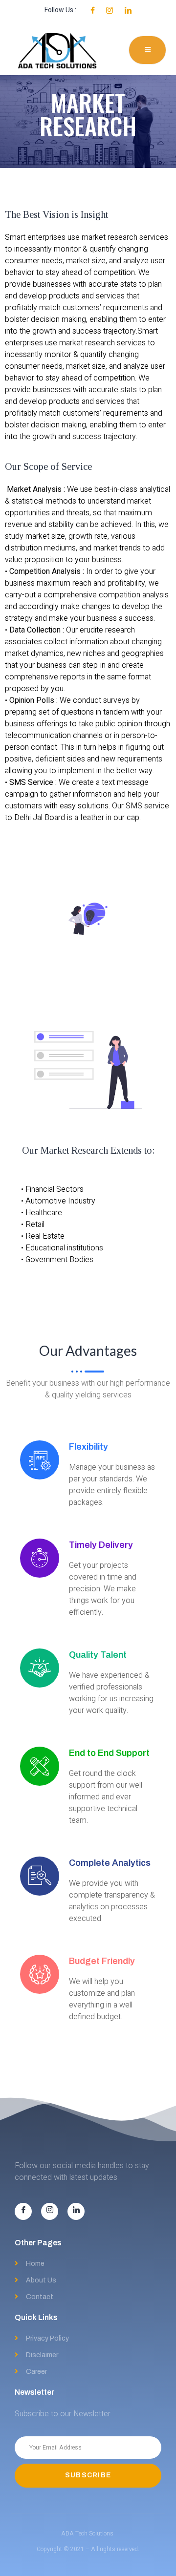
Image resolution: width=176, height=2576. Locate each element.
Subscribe (88, 2475)
